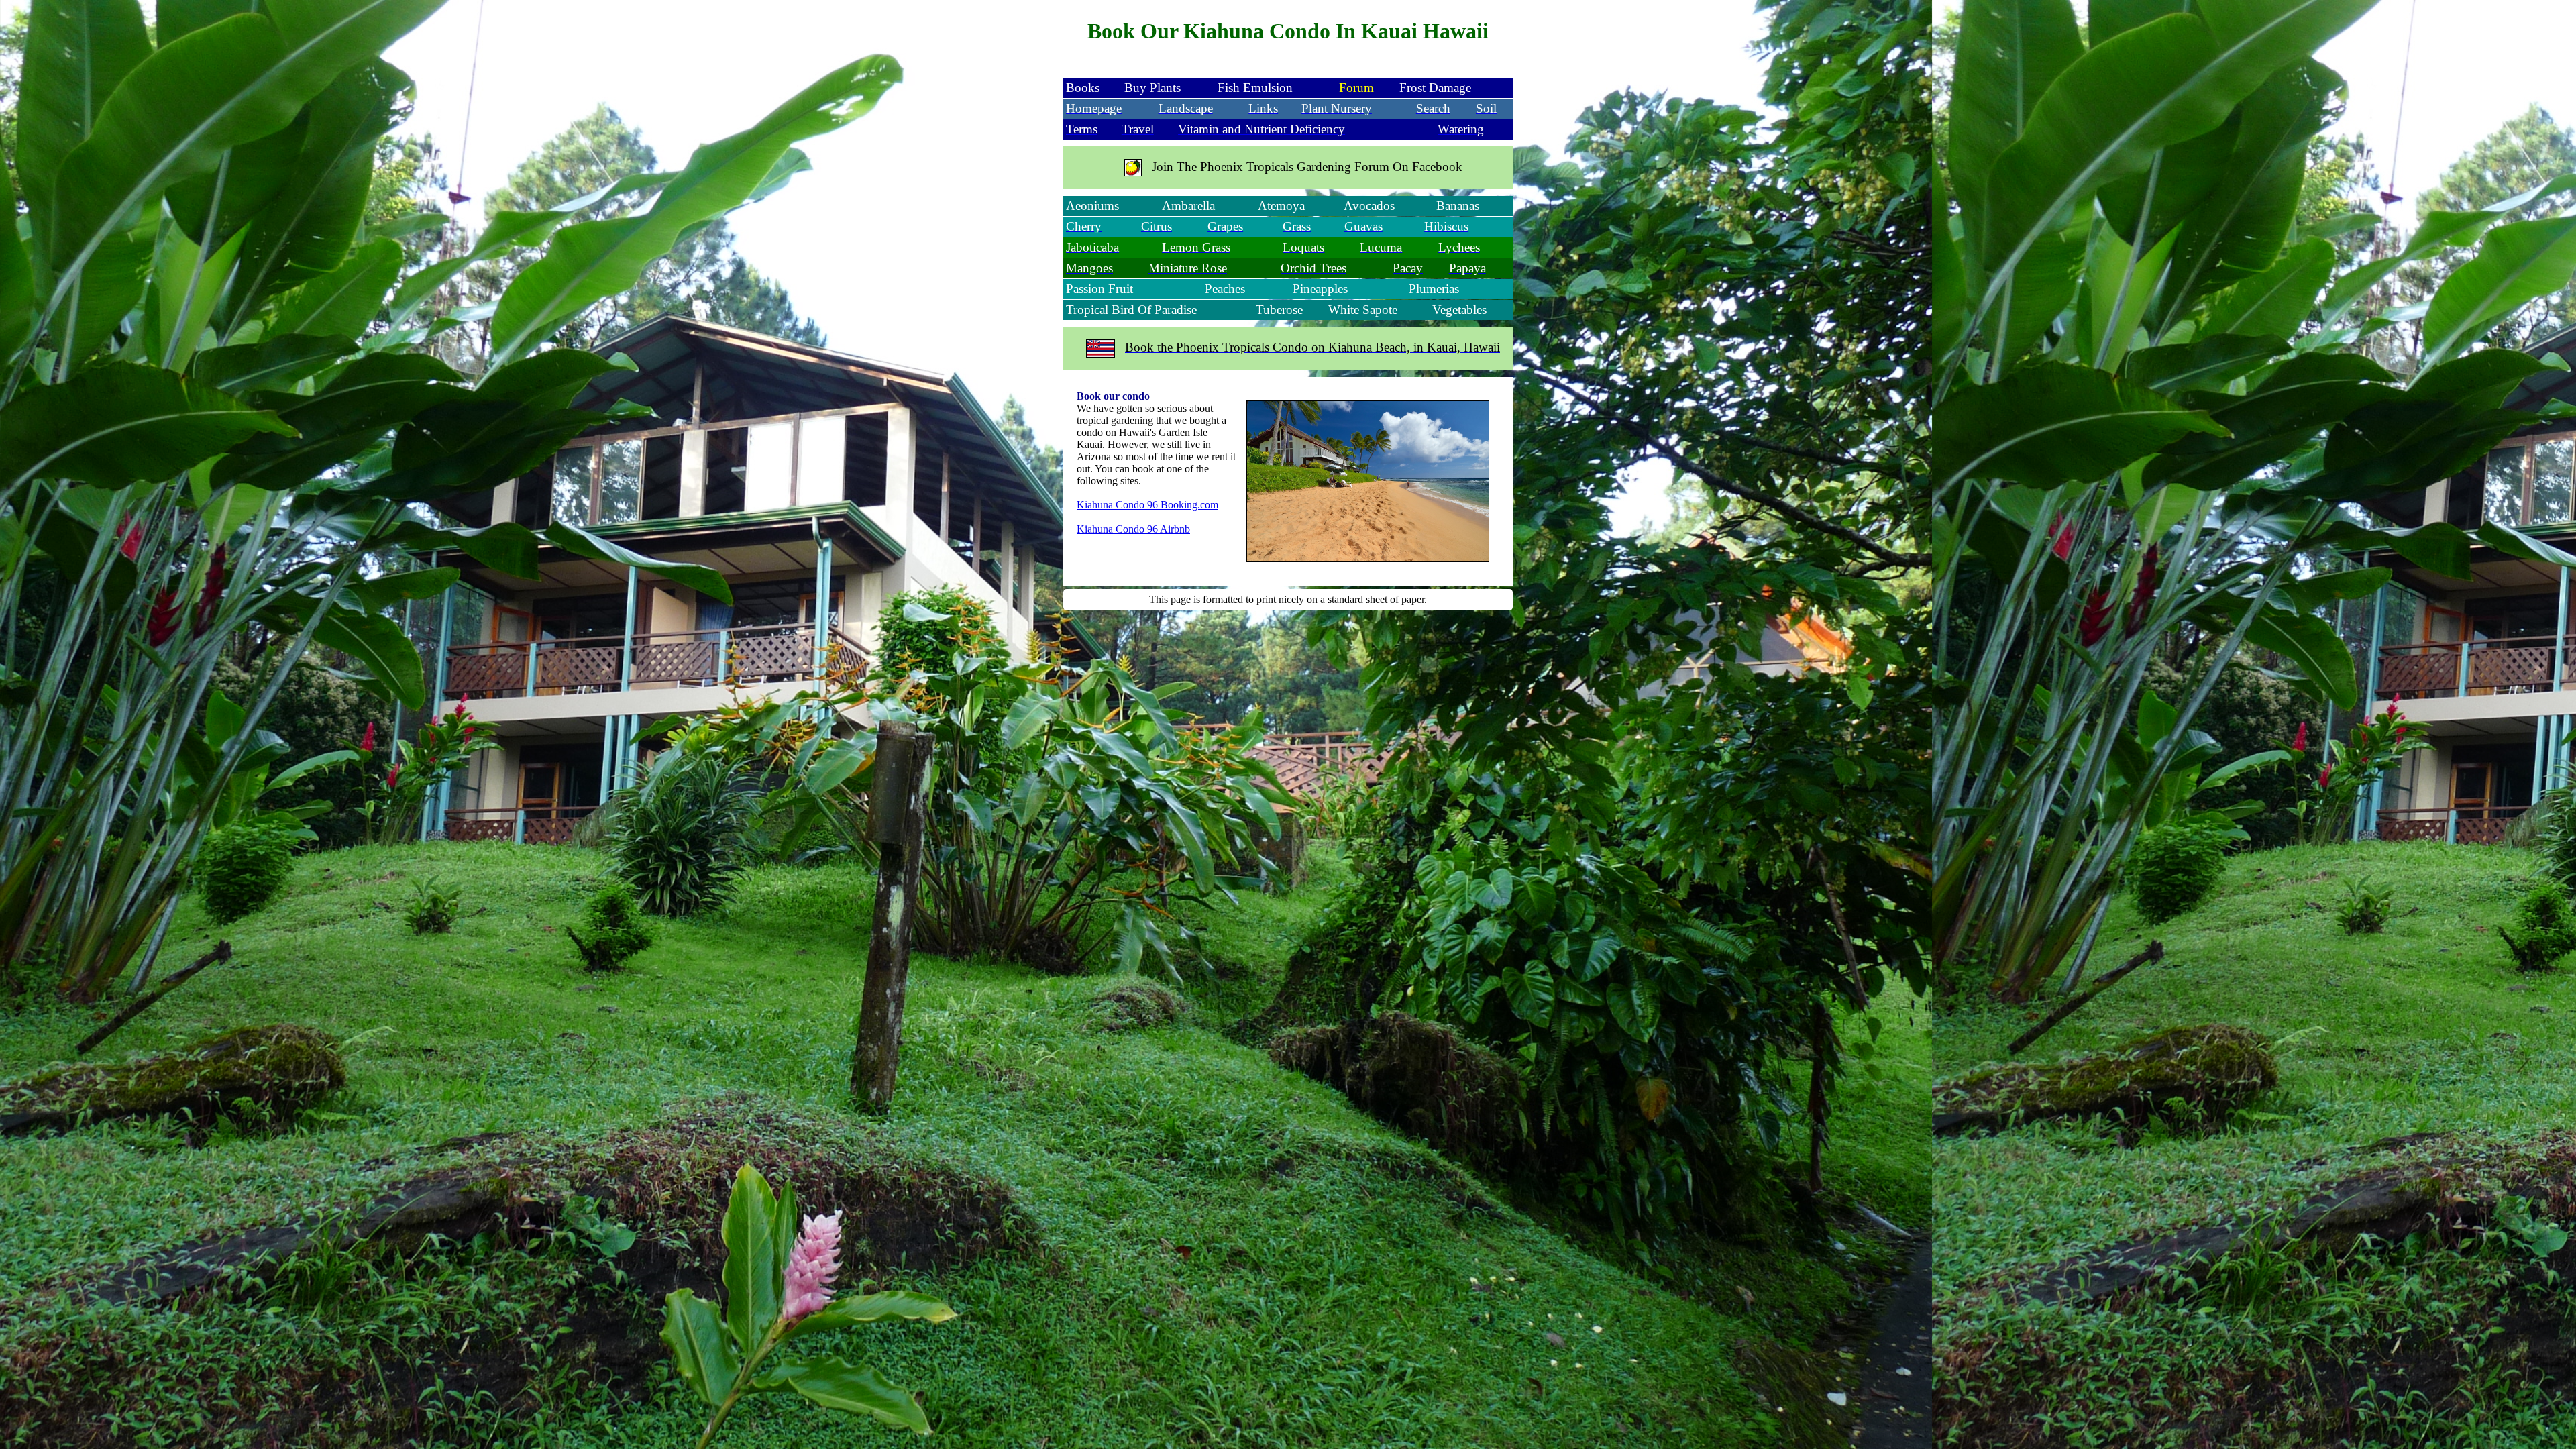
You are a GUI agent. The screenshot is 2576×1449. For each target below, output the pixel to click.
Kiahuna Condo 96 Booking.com (1147, 505)
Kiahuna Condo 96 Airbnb (1133, 529)
